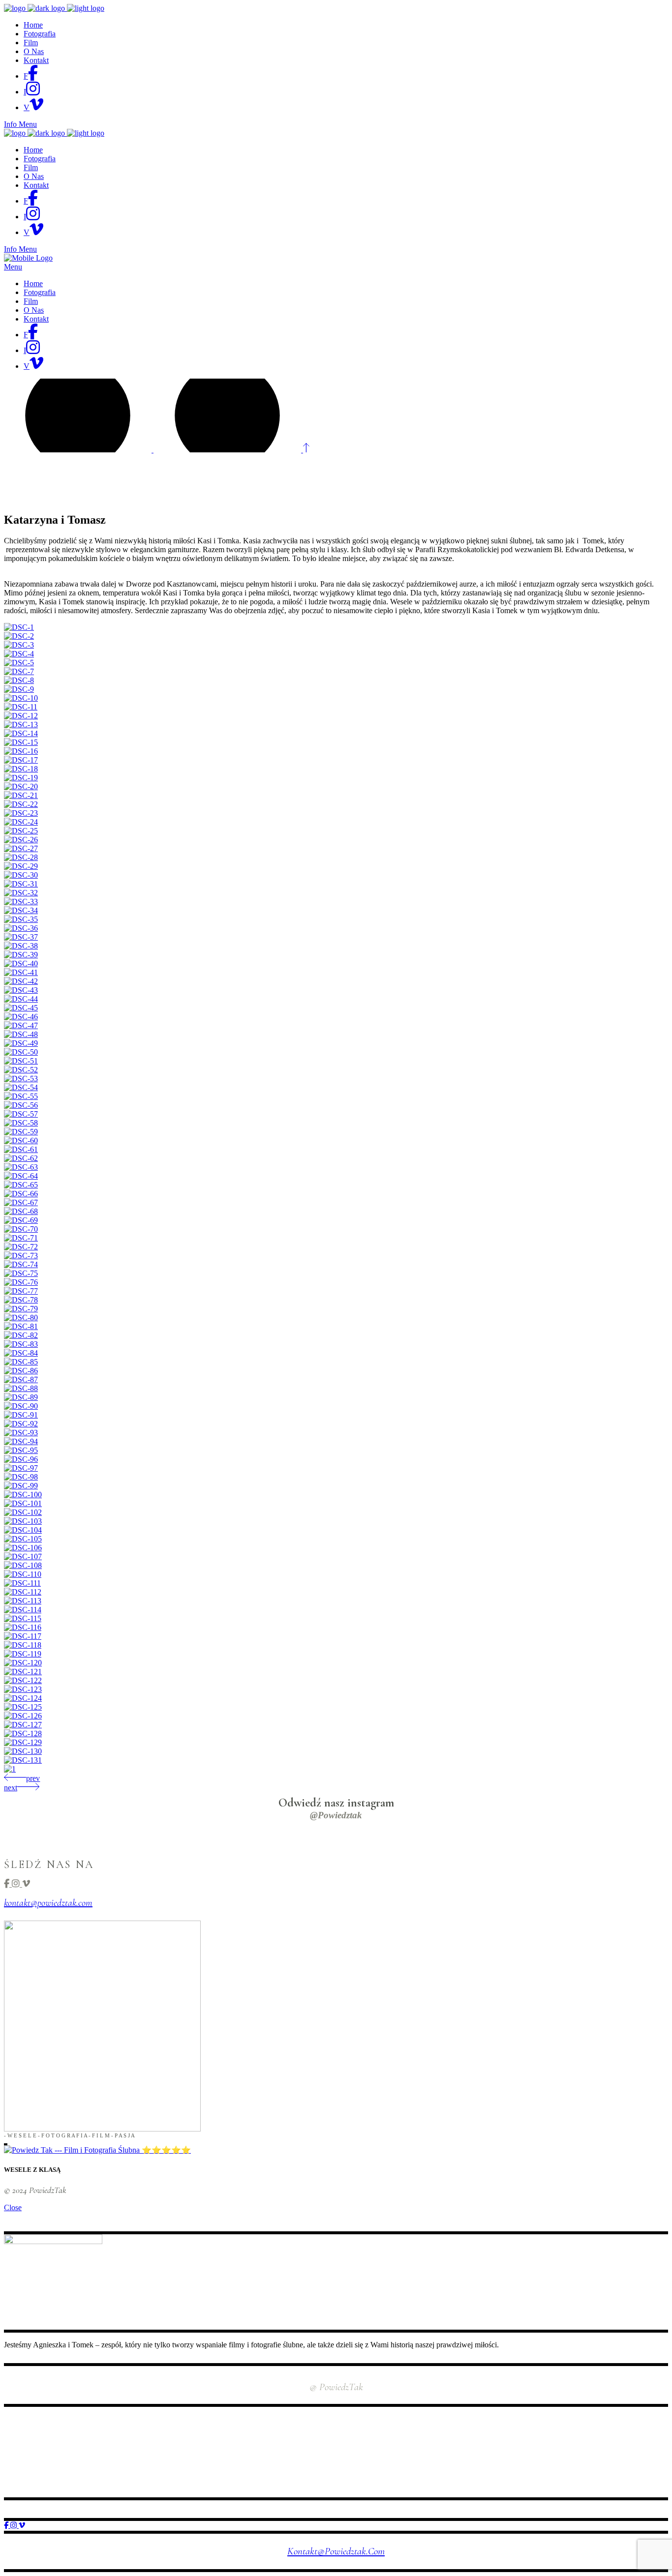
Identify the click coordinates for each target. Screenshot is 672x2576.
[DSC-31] (21, 884)
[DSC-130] (23, 1751)
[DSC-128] (23, 1733)
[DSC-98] (21, 1477)
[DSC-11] (21, 707)
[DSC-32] (21, 893)
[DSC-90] (21, 1406)
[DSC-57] (21, 1114)
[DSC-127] (23, 1725)
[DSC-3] (19, 645)
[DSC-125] (23, 1707)
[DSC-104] (23, 1530)
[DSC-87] (21, 1379)
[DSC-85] (21, 1362)
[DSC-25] (21, 831)
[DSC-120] (23, 1663)
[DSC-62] (21, 1158)
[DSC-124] (23, 1698)
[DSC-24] (21, 822)
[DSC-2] (19, 636)
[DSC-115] (23, 1618)
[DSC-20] (21, 786)
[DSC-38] (21, 946)
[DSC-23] (21, 813)
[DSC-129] (23, 1742)
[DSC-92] (21, 1424)
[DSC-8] (19, 680)
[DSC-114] (23, 1610)
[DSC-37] (21, 937)
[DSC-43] (21, 990)
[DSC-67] (21, 1202)
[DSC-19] (21, 778)
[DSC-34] (21, 910)
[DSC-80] (21, 1318)
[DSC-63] (21, 1167)
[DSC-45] (21, 1008)
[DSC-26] (21, 840)
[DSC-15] (21, 742)
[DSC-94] (21, 1441)
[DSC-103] (23, 1521)
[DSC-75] (21, 1273)
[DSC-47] (21, 1025)
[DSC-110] (23, 1574)
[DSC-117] (23, 1636)
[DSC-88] (21, 1388)
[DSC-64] (21, 1176)
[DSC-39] (21, 955)
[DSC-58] (21, 1123)
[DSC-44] (21, 999)
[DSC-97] (21, 1468)
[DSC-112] (23, 1592)
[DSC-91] (21, 1415)
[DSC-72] (21, 1247)
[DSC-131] (23, 1760)
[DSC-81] (21, 1326)
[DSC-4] (19, 654)
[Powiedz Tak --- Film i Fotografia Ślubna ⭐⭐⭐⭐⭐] (97, 2150)
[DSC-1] (19, 627)
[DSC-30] (21, 875)
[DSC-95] (21, 1450)
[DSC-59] (21, 1132)
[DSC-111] (22, 1583)
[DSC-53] (21, 1079)
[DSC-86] (21, 1371)
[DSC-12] (21, 716)
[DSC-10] (21, 698)
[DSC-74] (21, 1264)
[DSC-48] (21, 1034)
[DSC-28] (21, 857)
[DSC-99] (21, 1486)
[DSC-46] (21, 1017)
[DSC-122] (23, 1680)
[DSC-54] (21, 1087)
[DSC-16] (21, 751)
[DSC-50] (21, 1052)
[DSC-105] (23, 1539)
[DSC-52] (21, 1070)
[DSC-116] (23, 1627)
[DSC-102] (23, 1512)
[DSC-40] (21, 963)
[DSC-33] (21, 902)
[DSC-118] (23, 1645)
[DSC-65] (21, 1185)
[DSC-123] (23, 1689)
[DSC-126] (23, 1716)
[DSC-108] (23, 1565)
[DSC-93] (21, 1433)
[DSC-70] (21, 1229)
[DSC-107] (23, 1556)
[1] (10, 1769)
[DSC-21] (21, 795)
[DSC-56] (21, 1105)
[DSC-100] (23, 1495)
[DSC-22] (21, 804)
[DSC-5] (19, 663)
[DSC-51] (21, 1061)
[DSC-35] (21, 919)
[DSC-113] (23, 1601)
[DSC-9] (19, 689)
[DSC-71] (21, 1238)
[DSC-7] (19, 671)
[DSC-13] (21, 725)
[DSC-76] (21, 1282)
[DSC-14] (21, 733)
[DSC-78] (21, 1300)
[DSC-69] (21, 1220)
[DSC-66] (21, 1194)
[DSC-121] (23, 1672)
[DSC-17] (21, 760)
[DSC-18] (21, 769)
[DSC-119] (23, 1654)
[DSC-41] (21, 972)
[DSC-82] (21, 1335)
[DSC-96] (21, 1459)
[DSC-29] (21, 866)
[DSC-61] (21, 1149)
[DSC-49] (21, 1043)
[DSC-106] (23, 1548)
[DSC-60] (21, 1140)
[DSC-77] (21, 1291)
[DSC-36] (21, 928)
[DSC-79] (21, 1309)
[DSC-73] (21, 1256)
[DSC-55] (21, 1096)
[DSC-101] (23, 1503)
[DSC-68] (21, 1211)
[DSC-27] (21, 848)
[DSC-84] (21, 1353)
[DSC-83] (21, 1344)
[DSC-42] (21, 981)
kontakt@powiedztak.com (48, 1903)
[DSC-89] (21, 1397)
